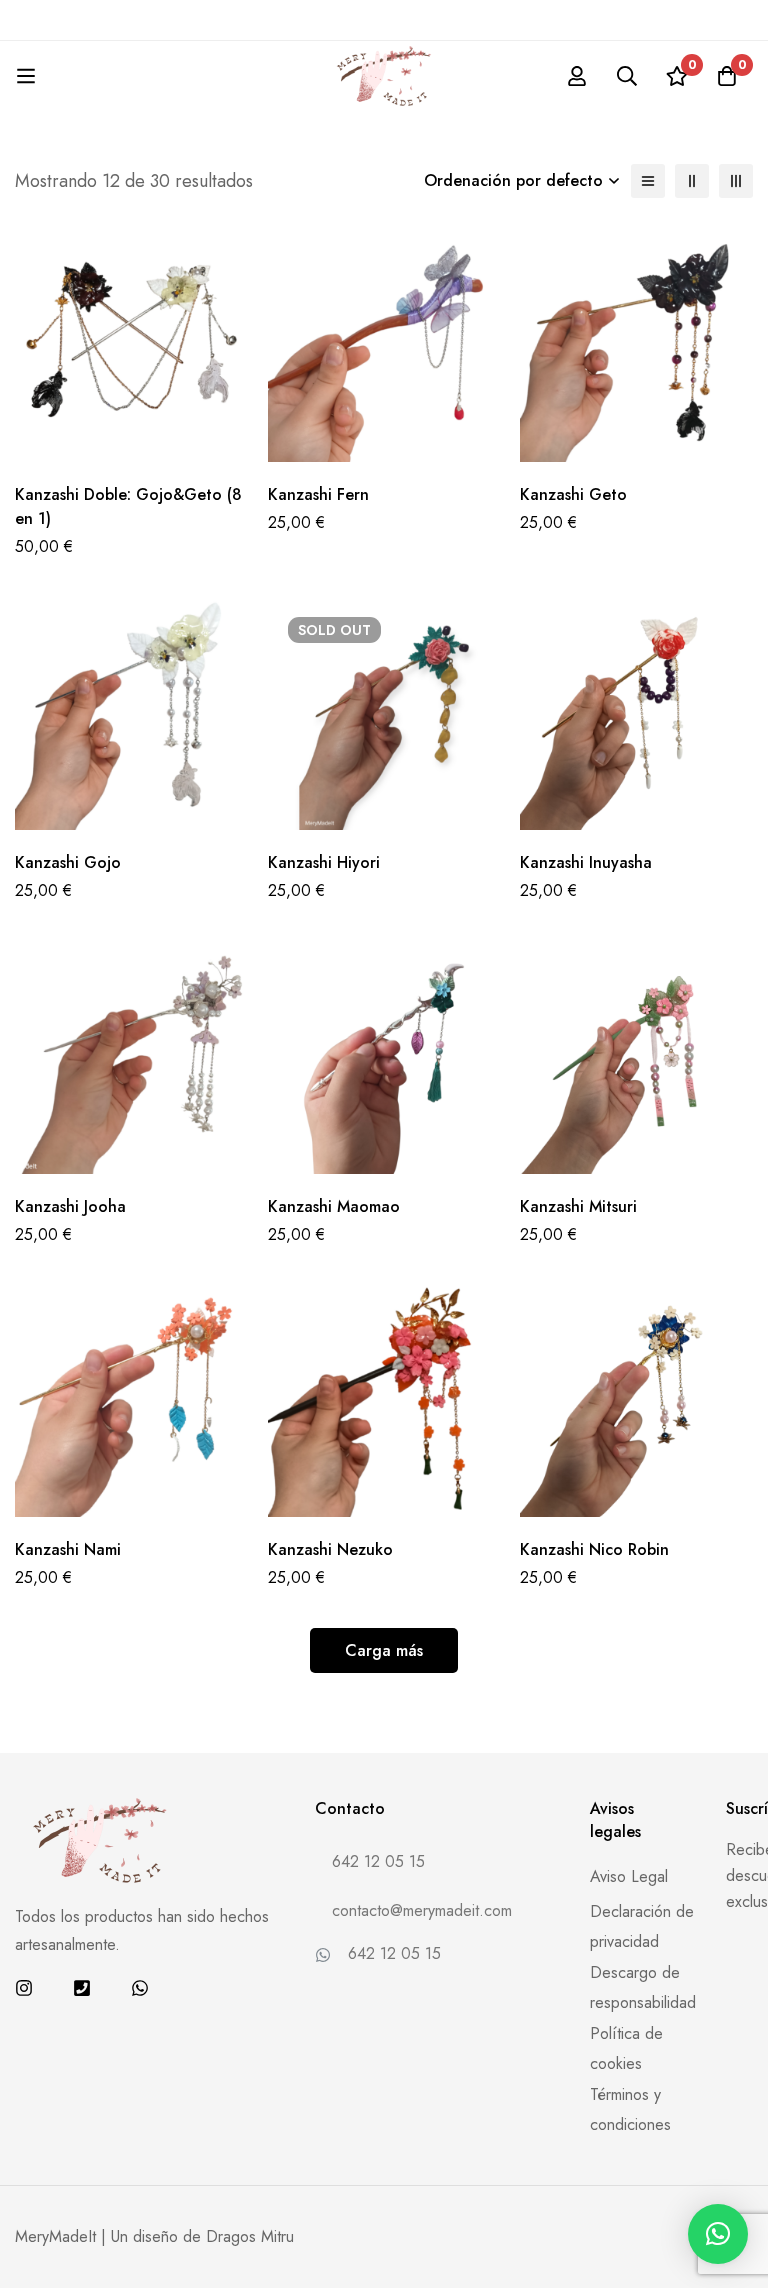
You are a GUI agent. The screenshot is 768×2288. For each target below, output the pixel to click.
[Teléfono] (82, 1988)
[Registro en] (577, 76)
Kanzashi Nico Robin (594, 1549)
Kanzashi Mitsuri (578, 1206)
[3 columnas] (736, 181)
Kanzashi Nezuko (330, 1549)
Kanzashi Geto (573, 494)
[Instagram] (24, 1988)
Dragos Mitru (250, 2236)
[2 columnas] (692, 181)
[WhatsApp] (140, 1988)
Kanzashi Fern (318, 494)
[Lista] (648, 181)
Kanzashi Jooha (70, 1206)
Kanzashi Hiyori (324, 862)
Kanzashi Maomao (334, 1206)
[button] (718, 2234)
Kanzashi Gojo (68, 862)
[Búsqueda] (627, 76)
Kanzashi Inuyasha (586, 862)
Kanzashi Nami (68, 1549)
